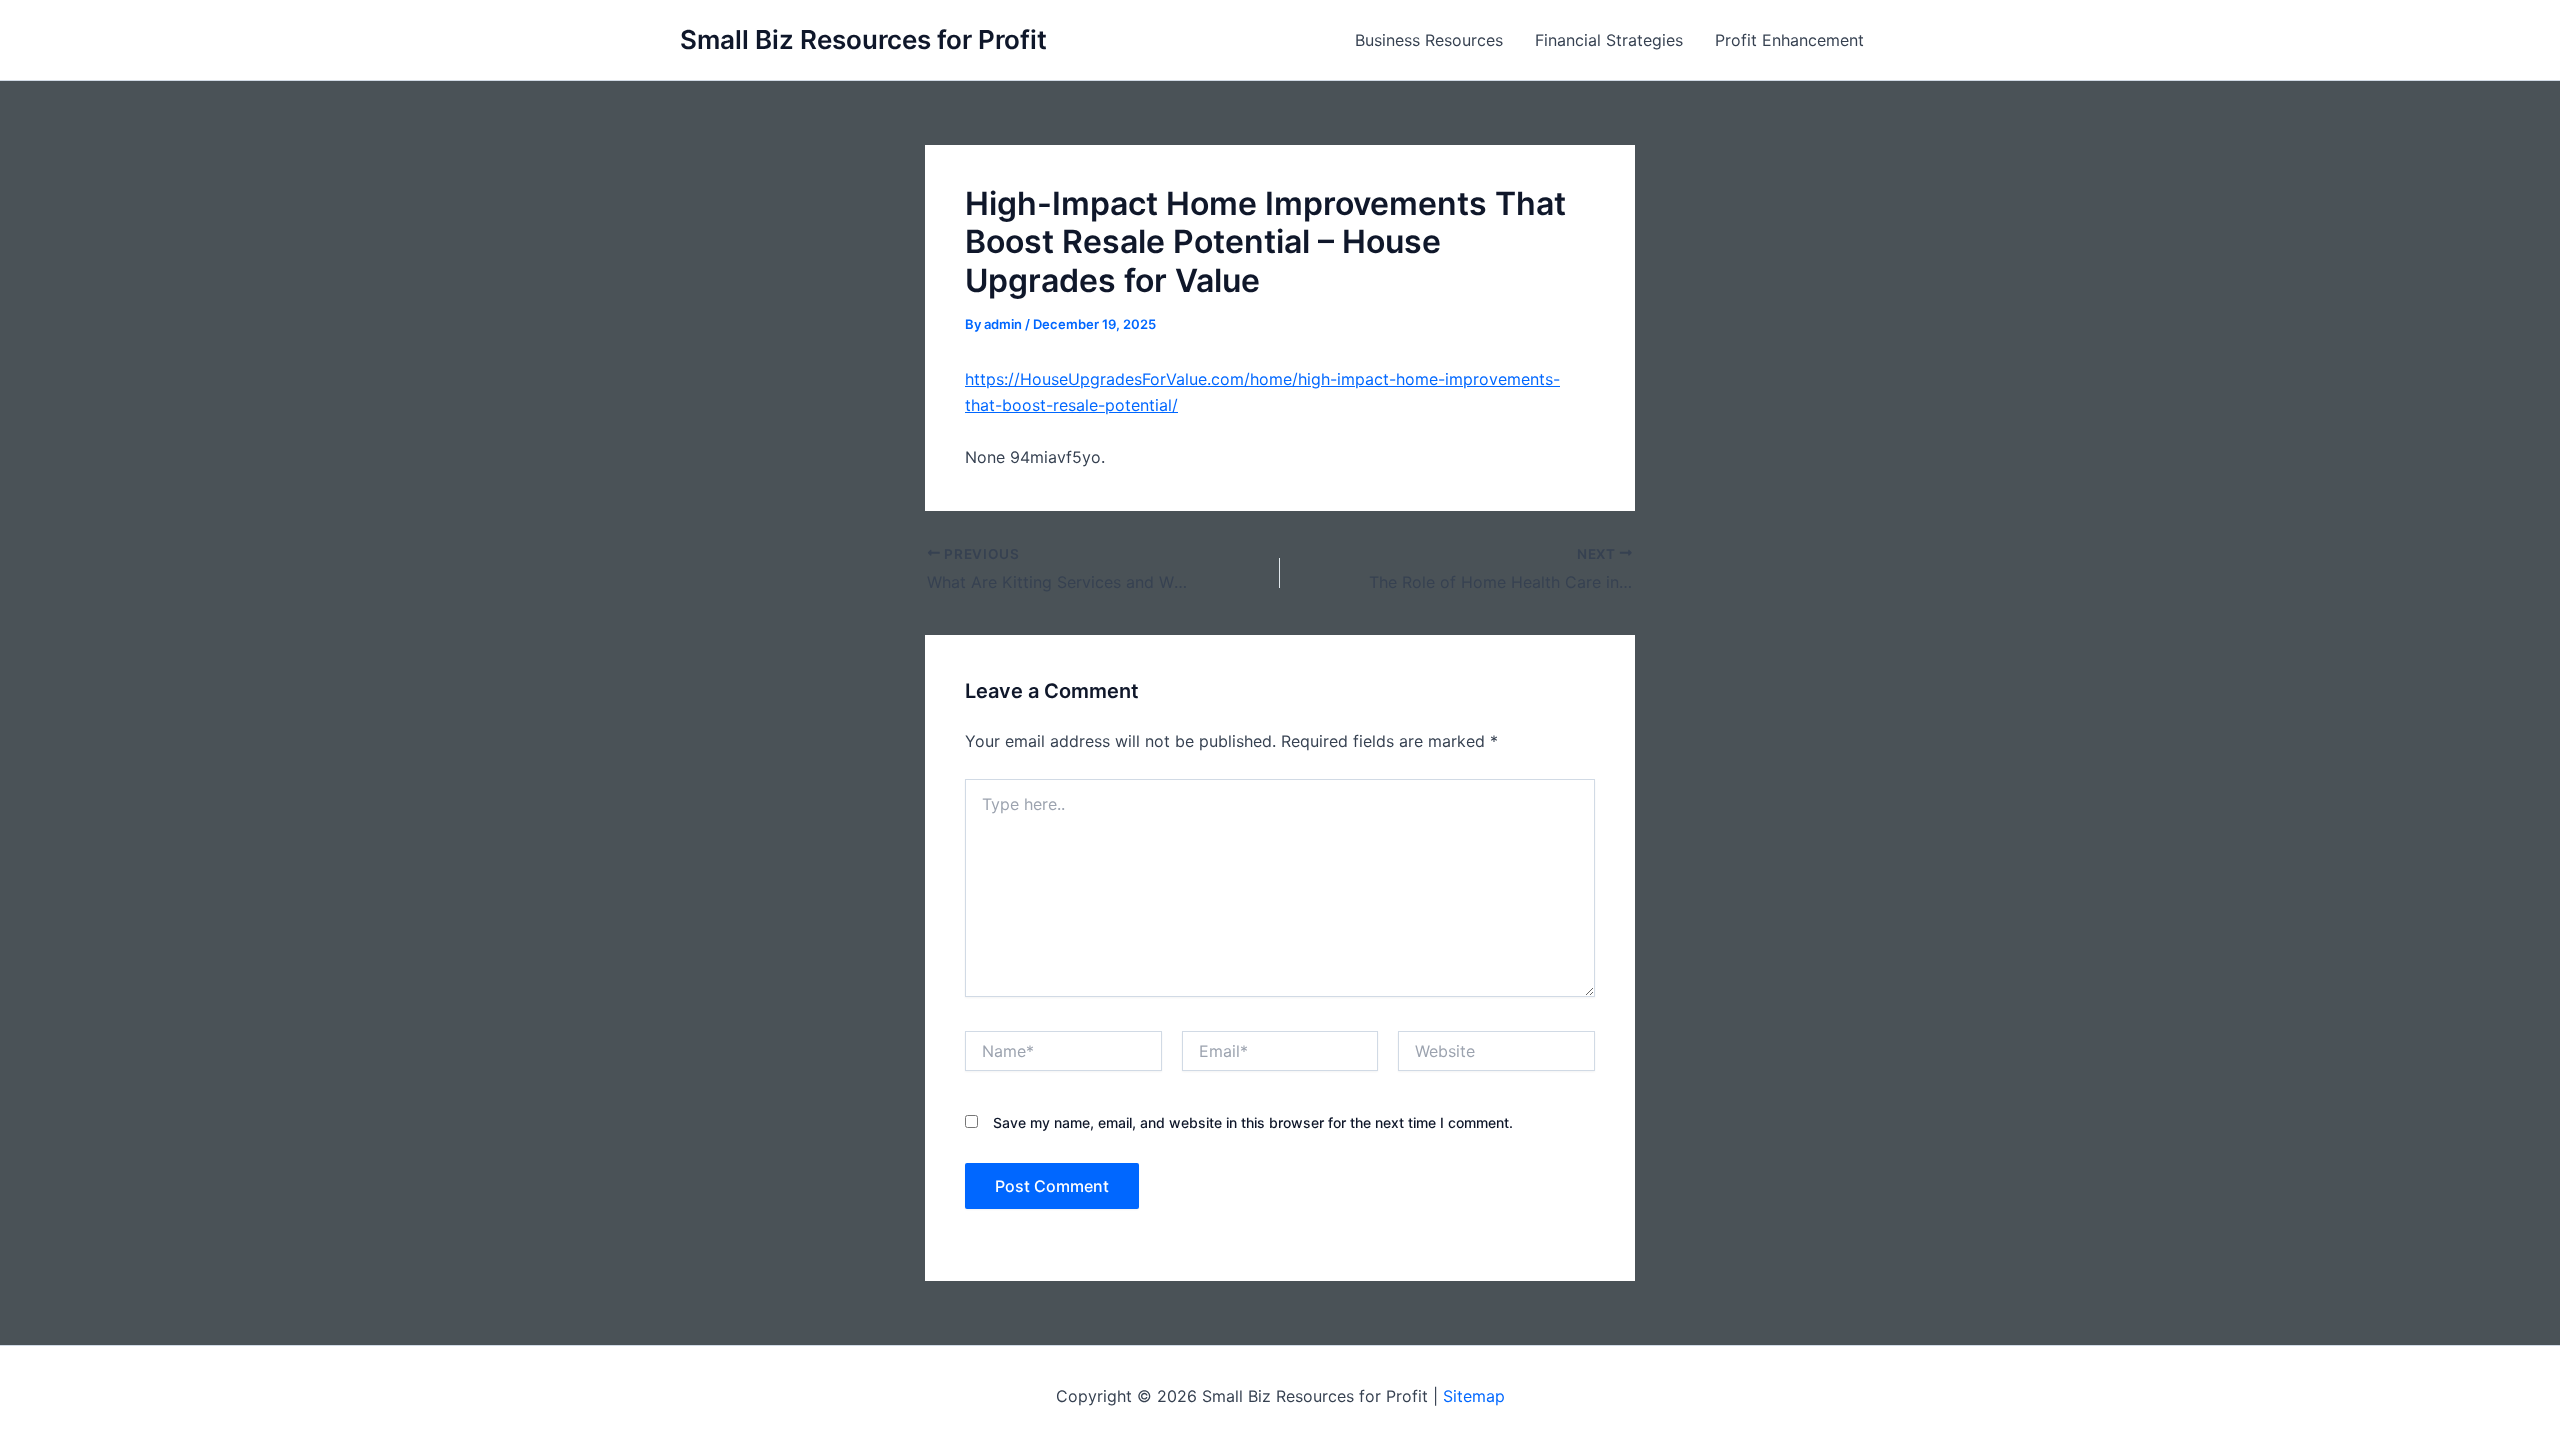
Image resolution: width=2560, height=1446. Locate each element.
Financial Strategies (1609, 40)
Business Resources (1429, 40)
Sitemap (1474, 1396)
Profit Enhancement (1789, 40)
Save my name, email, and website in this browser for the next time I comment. (1253, 1122)
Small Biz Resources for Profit (863, 39)
